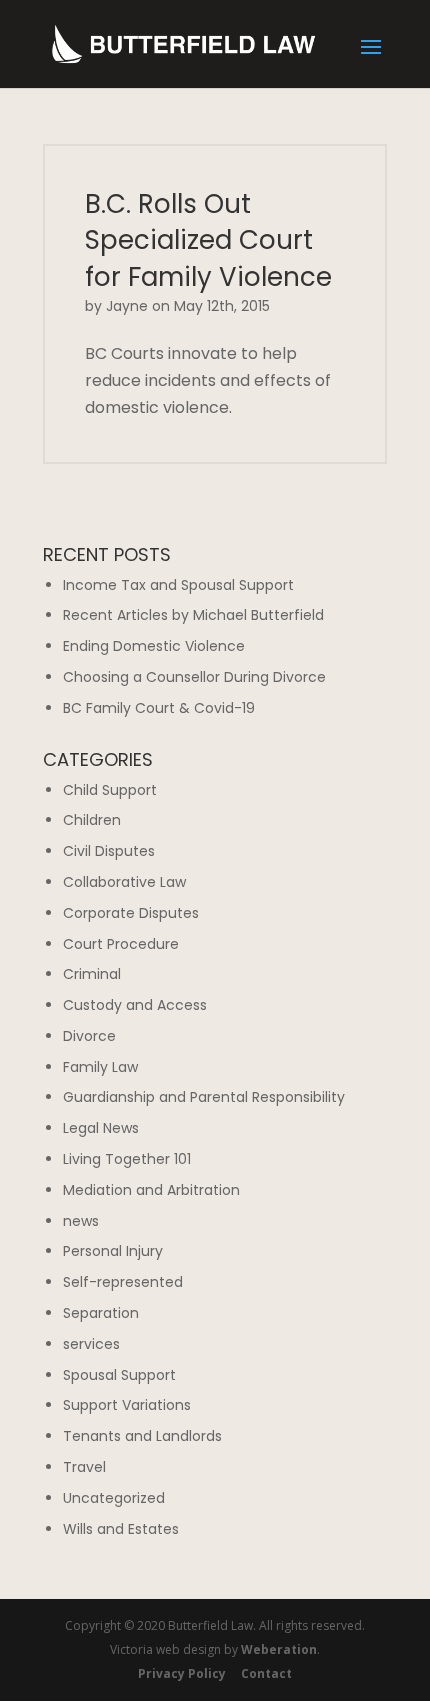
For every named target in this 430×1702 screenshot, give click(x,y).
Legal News (101, 1128)
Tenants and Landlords (142, 1436)
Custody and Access (135, 1005)
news (81, 1221)
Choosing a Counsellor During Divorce (194, 677)
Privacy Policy (182, 1673)
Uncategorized (114, 1498)
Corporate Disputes (131, 913)
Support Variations (127, 1405)
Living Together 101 (127, 1159)
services (91, 1344)
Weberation (279, 1649)
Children (92, 820)
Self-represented (123, 1282)
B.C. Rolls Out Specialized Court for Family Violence (208, 240)
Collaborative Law (124, 882)
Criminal (92, 974)
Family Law (100, 1067)
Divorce (89, 1036)
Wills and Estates (121, 1529)
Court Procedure (121, 944)
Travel (84, 1467)
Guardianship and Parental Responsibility (204, 1097)
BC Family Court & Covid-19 (159, 708)
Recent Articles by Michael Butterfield (193, 615)
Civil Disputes (109, 851)
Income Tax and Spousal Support (178, 585)
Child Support (110, 790)
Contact (266, 1673)
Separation (101, 1313)
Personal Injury (113, 1251)
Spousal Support (119, 1375)
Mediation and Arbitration (151, 1190)
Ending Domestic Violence (154, 646)
